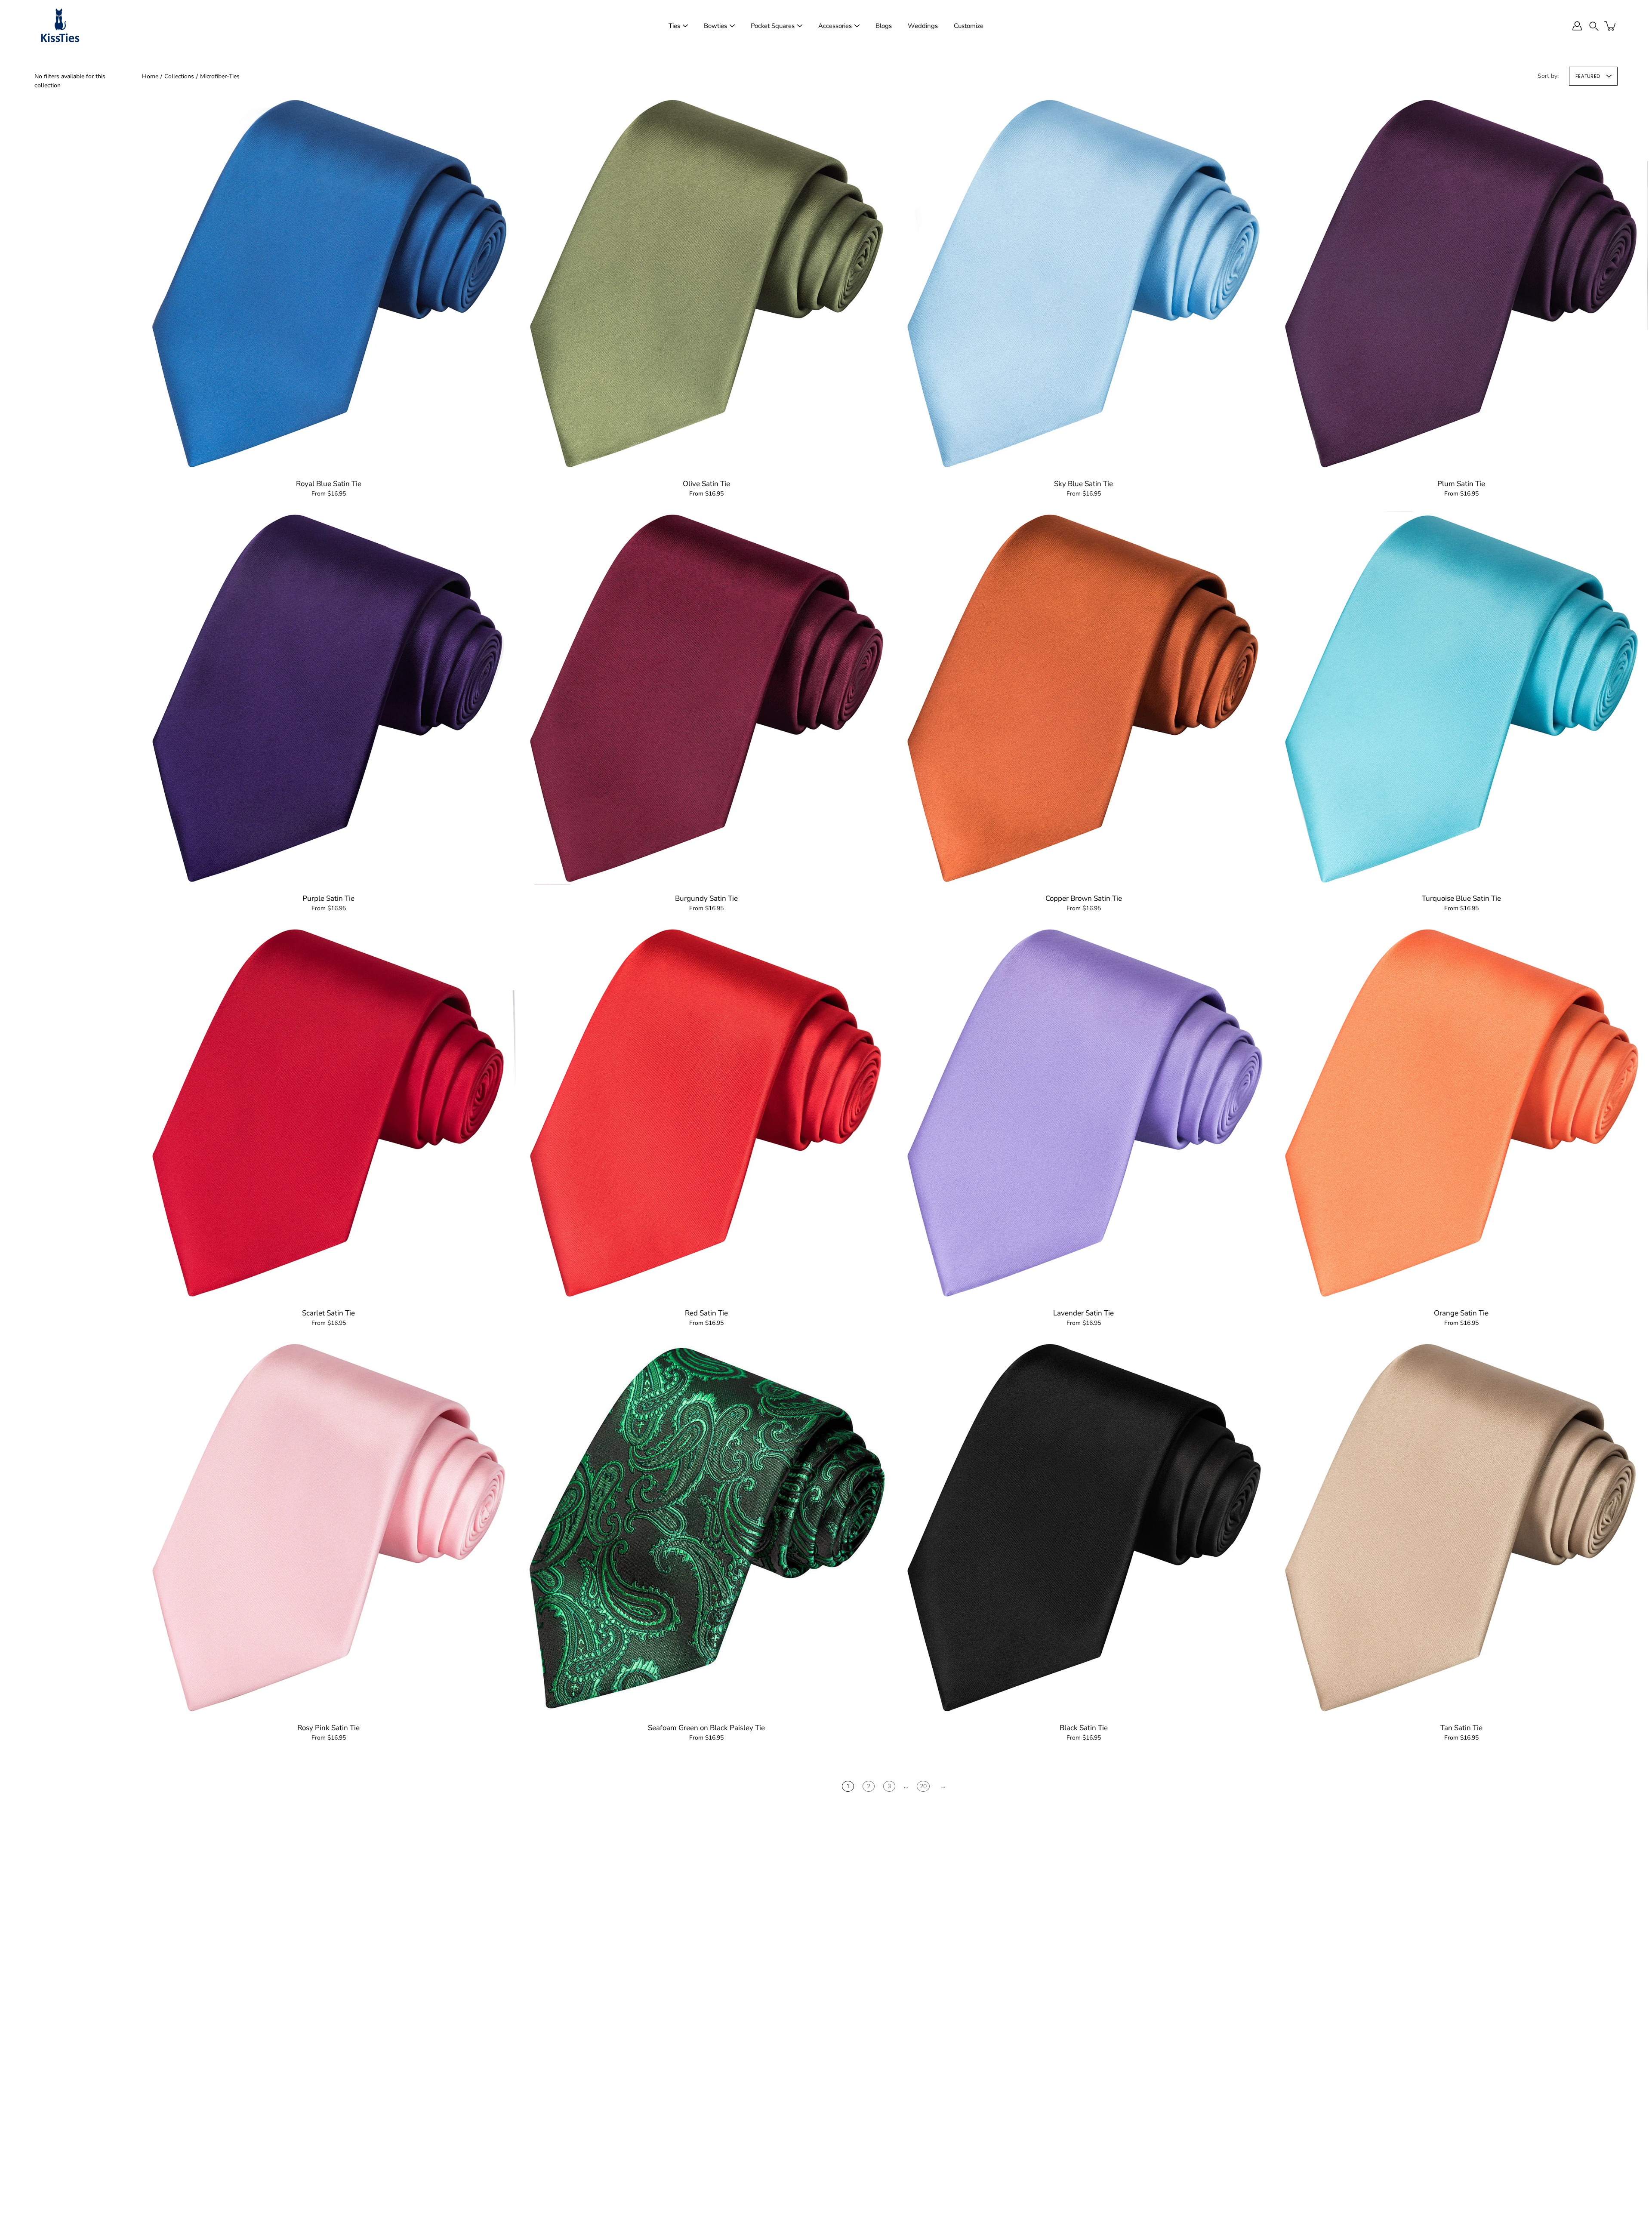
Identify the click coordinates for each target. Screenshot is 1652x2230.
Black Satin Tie (1084, 1728)
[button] (1594, 26)
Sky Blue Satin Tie (1083, 484)
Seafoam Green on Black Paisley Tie (706, 1728)
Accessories (835, 26)
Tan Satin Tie (1461, 1728)
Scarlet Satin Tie (328, 1313)
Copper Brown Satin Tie (1084, 898)
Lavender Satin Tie (1083, 1313)
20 (923, 1786)
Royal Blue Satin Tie (329, 484)
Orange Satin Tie (1461, 1313)
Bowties (715, 26)
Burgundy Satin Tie (706, 898)
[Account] (1577, 26)
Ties (674, 26)
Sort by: (1548, 76)
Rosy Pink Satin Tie (328, 1728)
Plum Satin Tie (1461, 484)
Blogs (884, 26)
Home (150, 76)
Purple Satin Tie (328, 898)
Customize (969, 26)
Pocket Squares (773, 26)
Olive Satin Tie (706, 484)
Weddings (923, 26)
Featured (1588, 76)
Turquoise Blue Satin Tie (1461, 898)
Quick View (329, 282)
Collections (179, 76)
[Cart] (1611, 26)
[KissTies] (60, 26)
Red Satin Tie (706, 1313)
